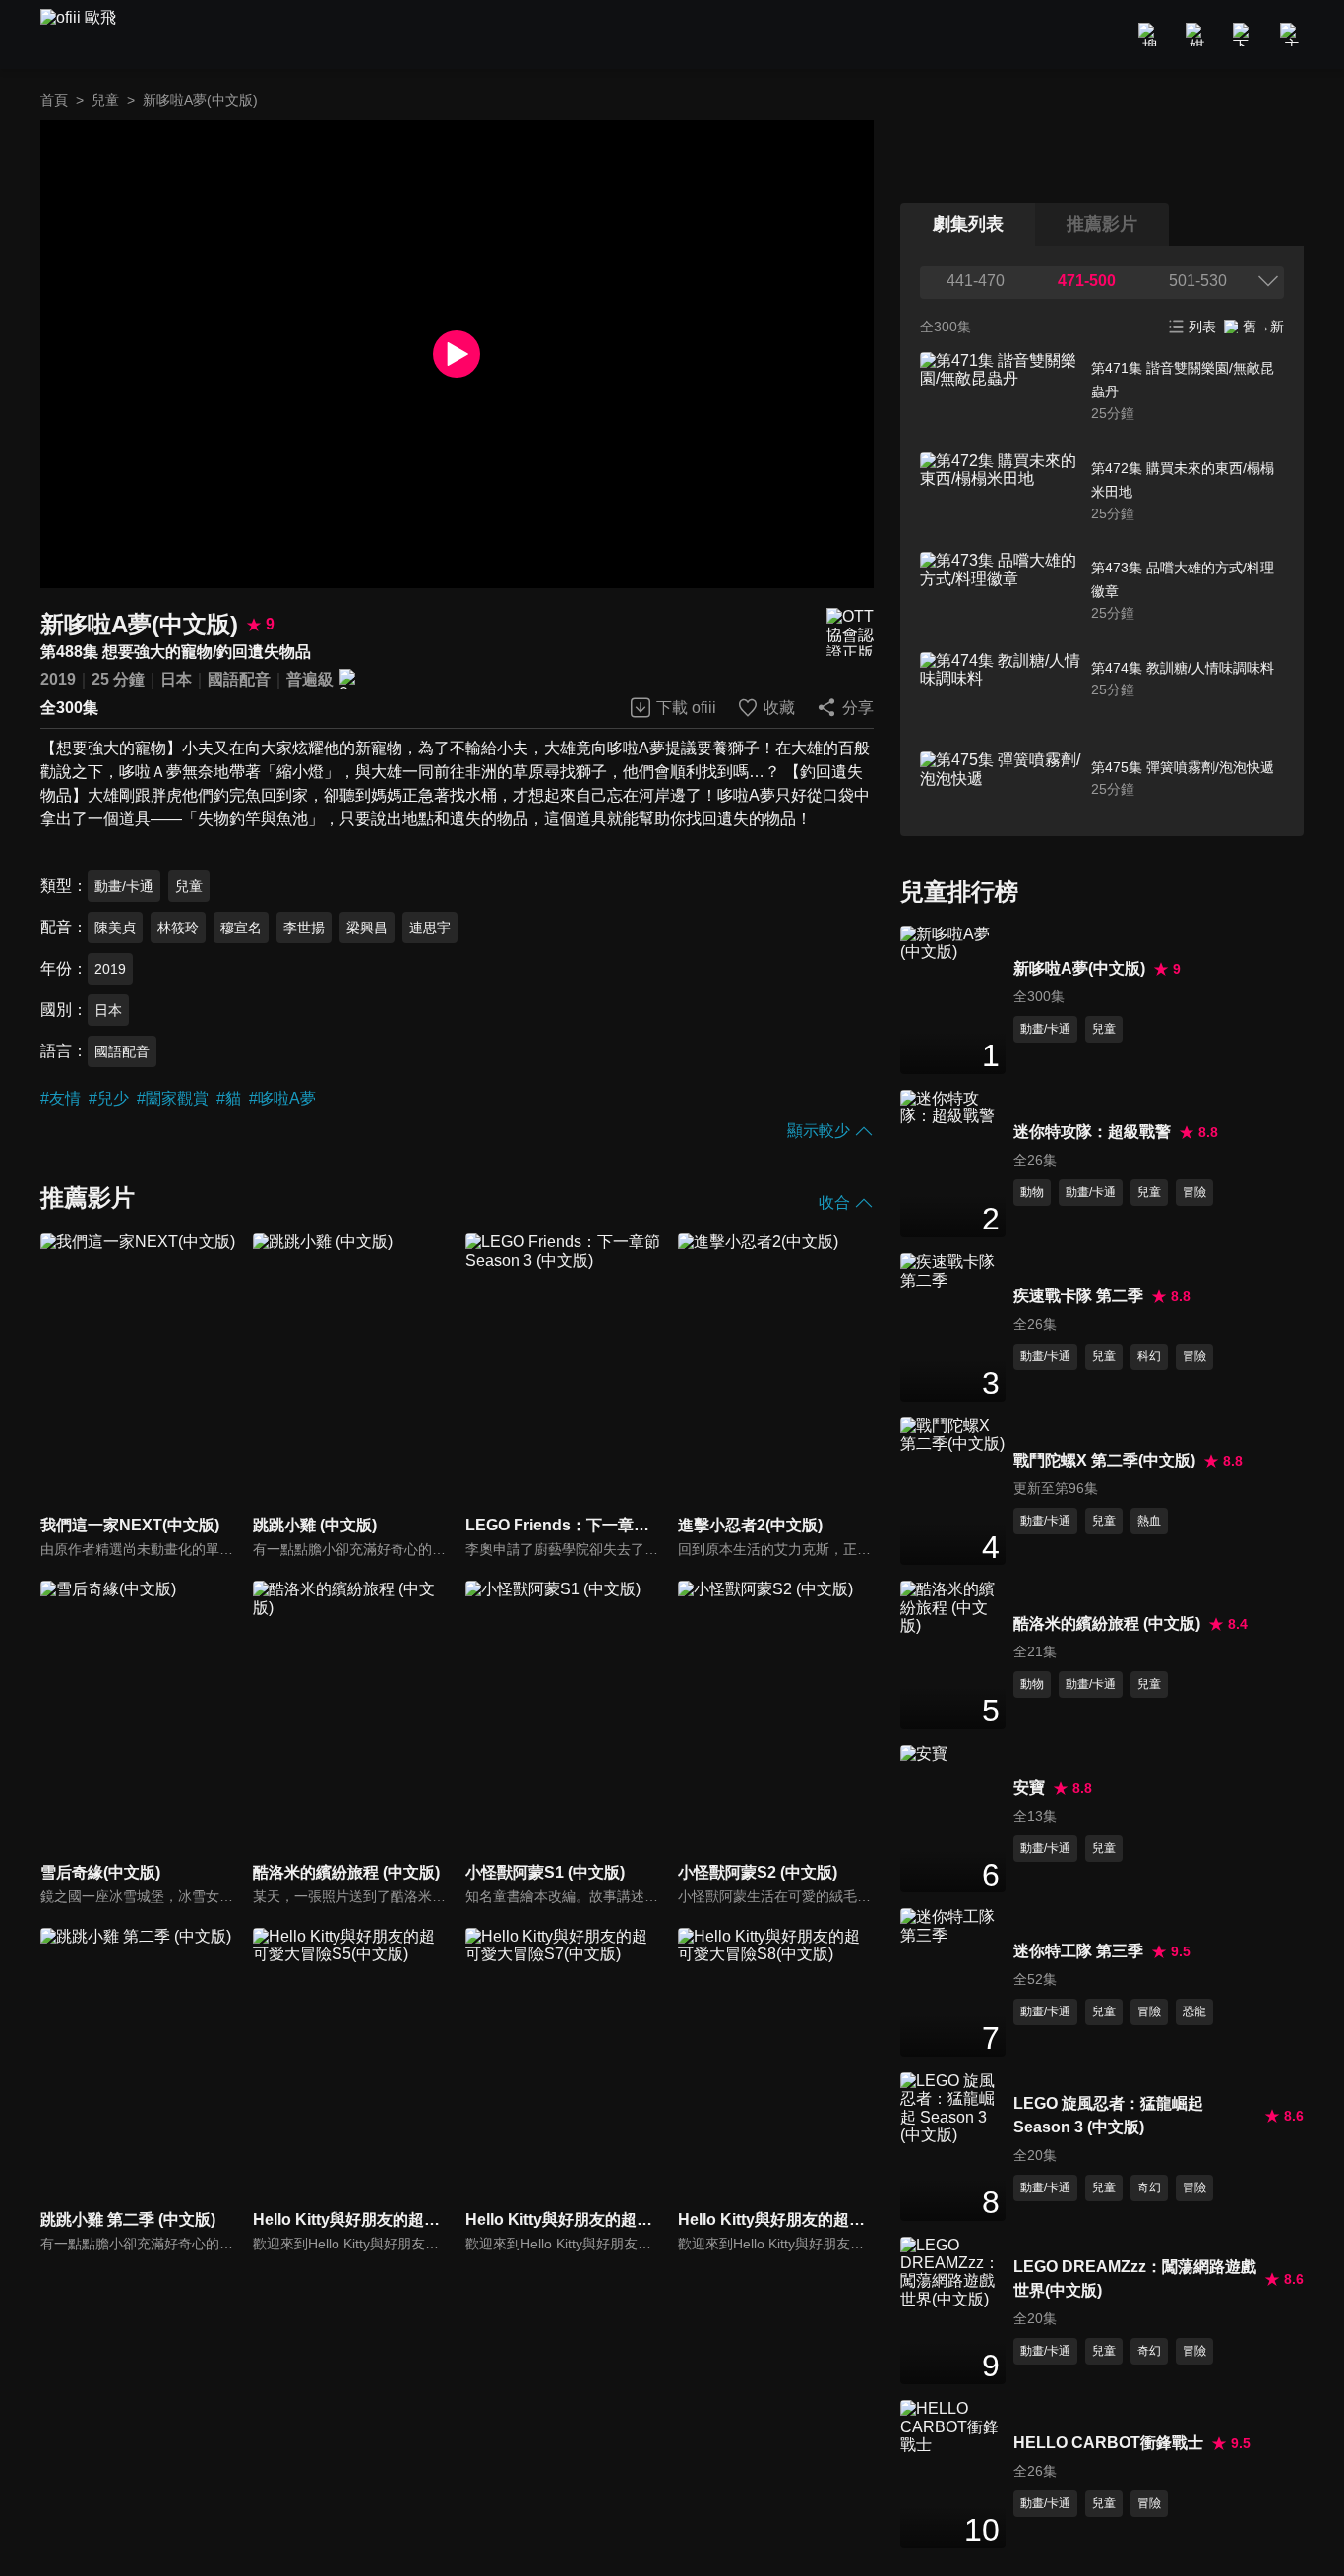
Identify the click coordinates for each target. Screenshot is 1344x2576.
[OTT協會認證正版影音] (850, 632)
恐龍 (1194, 2011)
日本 (176, 679)
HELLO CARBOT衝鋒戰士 (1108, 2443)
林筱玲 (178, 928)
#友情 (61, 1098)
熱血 (1149, 1521)
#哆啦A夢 (282, 1098)
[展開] (1268, 281)
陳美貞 (115, 928)
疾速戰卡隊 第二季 (1078, 1296)
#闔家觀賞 (173, 1098)
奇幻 (1149, 2187)
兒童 (105, 100)
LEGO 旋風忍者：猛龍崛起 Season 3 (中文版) (1108, 2115)
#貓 (229, 1098)
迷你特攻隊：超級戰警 (1092, 1132)
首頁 (54, 100)
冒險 (1194, 1192)
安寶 (1029, 1788)
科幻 (1149, 1356)
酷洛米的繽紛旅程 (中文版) (1107, 1623)
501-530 (1198, 281)
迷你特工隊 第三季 (1078, 1951)
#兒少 (109, 1098)
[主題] (1292, 34)
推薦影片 (1102, 224)
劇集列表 (968, 224)
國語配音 (239, 679)
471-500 (1087, 281)
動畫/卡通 (124, 886)
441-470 (976, 281)
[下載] (1245, 34)
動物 (1032, 1192)
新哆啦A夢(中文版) (1079, 968)
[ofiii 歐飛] (90, 35)
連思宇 (430, 928)
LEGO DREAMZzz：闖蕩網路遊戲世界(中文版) (1135, 2278)
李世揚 (304, 928)
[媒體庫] (1197, 34)
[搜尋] (1150, 34)
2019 (58, 679)
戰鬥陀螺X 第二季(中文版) (1104, 1460)
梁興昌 (367, 928)
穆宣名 (241, 928)
